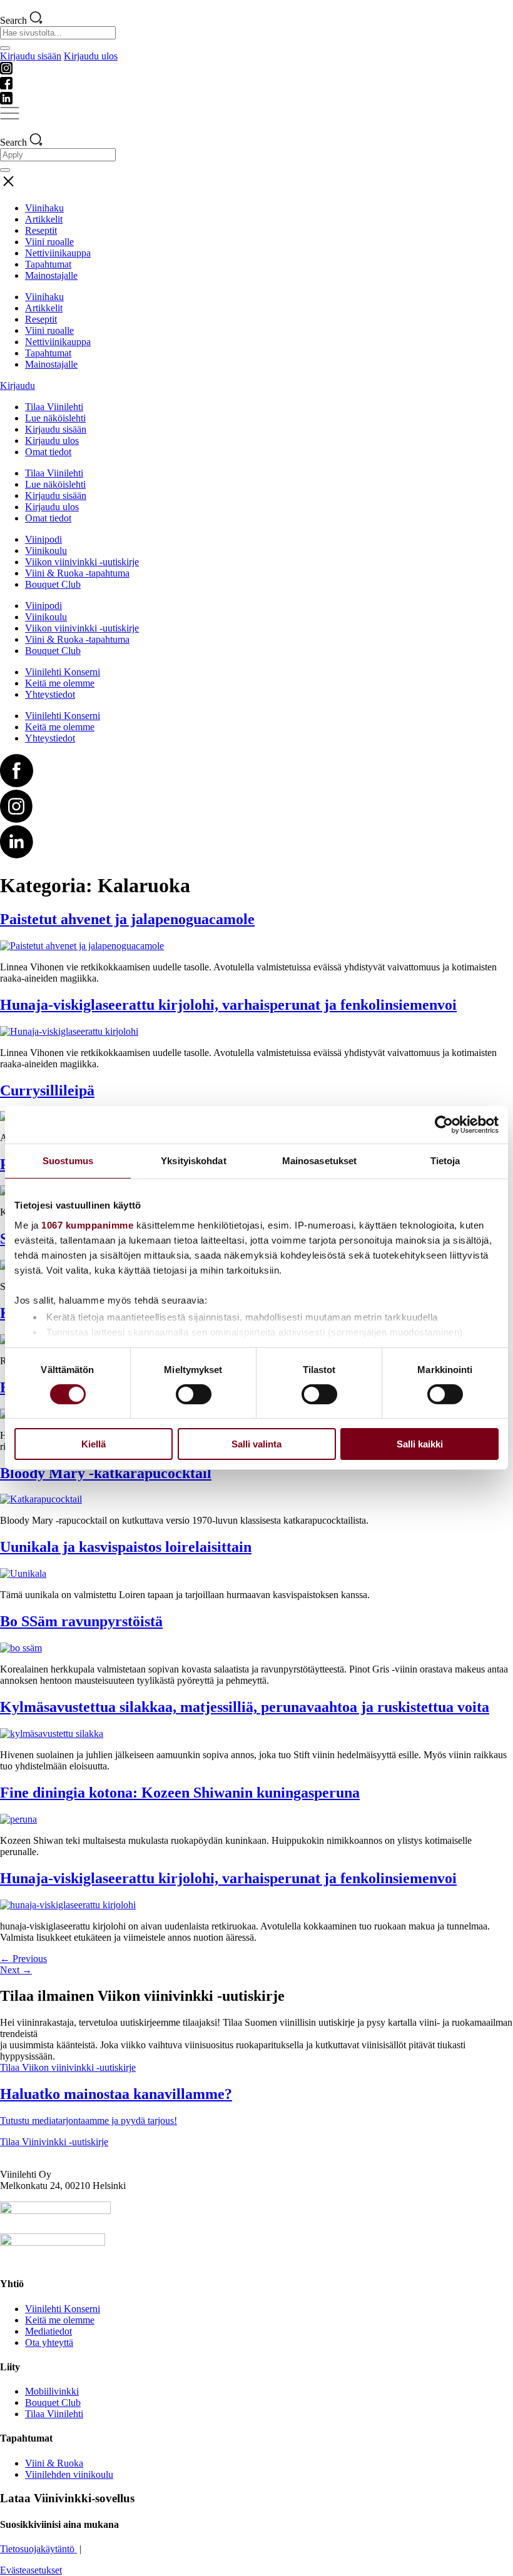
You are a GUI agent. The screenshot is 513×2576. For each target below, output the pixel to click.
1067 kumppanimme (87, 1225)
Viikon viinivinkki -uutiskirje (82, 562)
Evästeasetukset (31, 2570)
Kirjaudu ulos (91, 56)
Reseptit (41, 230)
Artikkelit (44, 219)
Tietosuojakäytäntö (38, 2549)
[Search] (5, 48)
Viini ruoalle (49, 242)
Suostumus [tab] (68, 1161)
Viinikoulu (46, 551)
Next (16, 1970)
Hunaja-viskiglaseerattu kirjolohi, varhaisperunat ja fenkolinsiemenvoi (228, 1005)
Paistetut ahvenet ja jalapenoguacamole (127, 919)
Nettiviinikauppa (58, 253)
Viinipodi (43, 539)
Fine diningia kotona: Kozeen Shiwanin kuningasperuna (180, 1793)
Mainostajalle (51, 275)
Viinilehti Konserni (63, 672)
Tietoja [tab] (445, 1161)
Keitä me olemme (60, 683)
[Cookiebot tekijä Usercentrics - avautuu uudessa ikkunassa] (444, 1125)
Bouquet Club (53, 584)
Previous (23, 1959)
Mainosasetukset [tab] (320, 1161)
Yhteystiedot (50, 694)
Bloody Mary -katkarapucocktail (106, 1473)
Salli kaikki (420, 1444)
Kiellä (94, 1444)
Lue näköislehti (55, 418)
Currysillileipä (47, 1090)
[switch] (194, 1394)
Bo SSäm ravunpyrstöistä (81, 1621)
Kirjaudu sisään (31, 56)
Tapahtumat (48, 264)
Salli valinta (256, 1444)
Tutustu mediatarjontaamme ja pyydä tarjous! (89, 2121)
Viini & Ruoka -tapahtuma (77, 573)
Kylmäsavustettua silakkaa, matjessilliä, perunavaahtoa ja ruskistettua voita (245, 1707)
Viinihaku (44, 208)
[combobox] (58, 33)
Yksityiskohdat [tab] (193, 1161)
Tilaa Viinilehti (54, 407)
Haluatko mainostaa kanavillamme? (116, 2094)
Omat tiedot (48, 452)
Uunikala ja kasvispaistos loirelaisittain (126, 1547)
